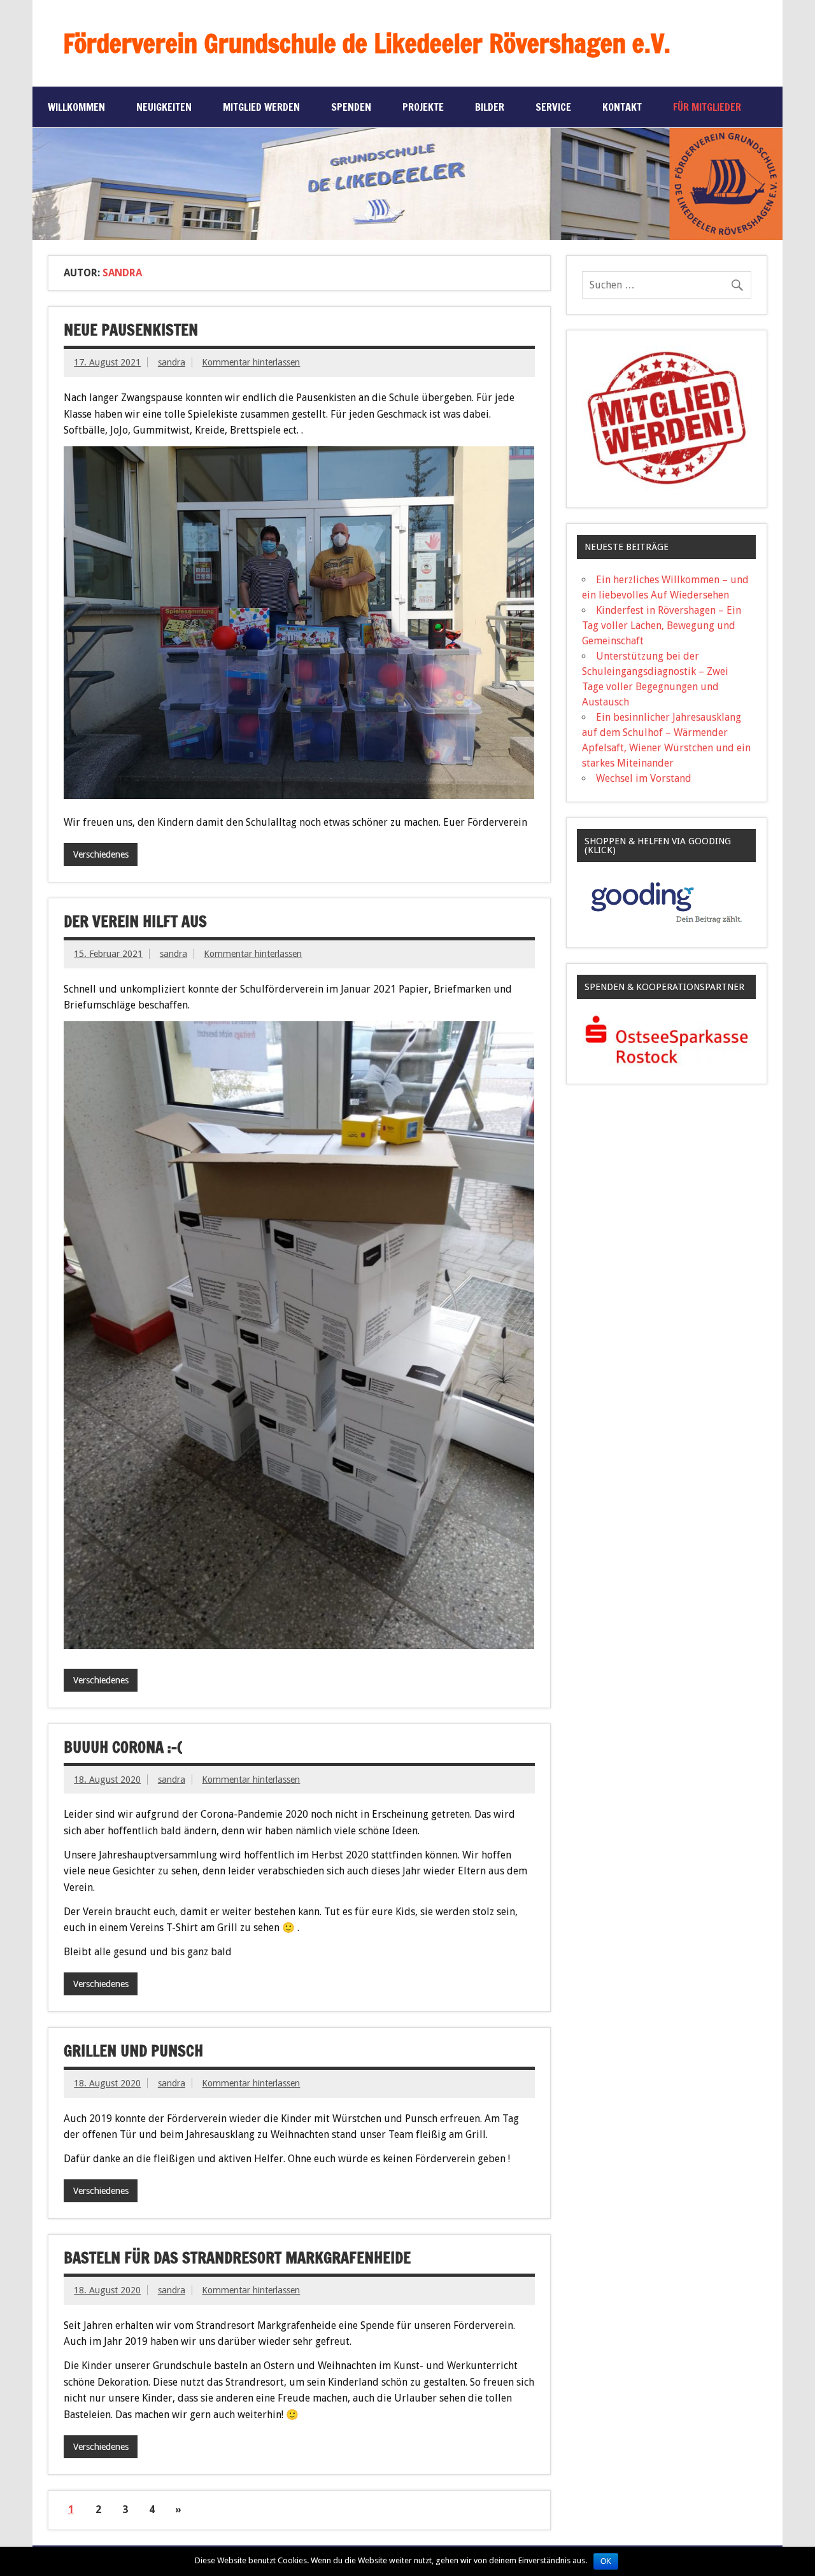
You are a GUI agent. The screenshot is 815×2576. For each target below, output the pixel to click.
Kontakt (622, 107)
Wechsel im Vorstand (644, 778)
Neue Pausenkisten (131, 330)
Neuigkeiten (164, 107)
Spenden (351, 107)
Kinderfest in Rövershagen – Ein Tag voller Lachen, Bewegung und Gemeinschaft (662, 626)
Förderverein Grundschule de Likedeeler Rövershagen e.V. (367, 43)
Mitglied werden (261, 107)
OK (606, 2561)
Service (553, 107)
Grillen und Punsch (133, 2051)
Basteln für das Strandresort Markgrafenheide (237, 2258)
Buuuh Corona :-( (123, 1747)
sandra (172, 362)
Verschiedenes (101, 854)
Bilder (490, 107)
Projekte (423, 107)
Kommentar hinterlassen (251, 362)
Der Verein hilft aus (135, 921)
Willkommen (76, 107)
